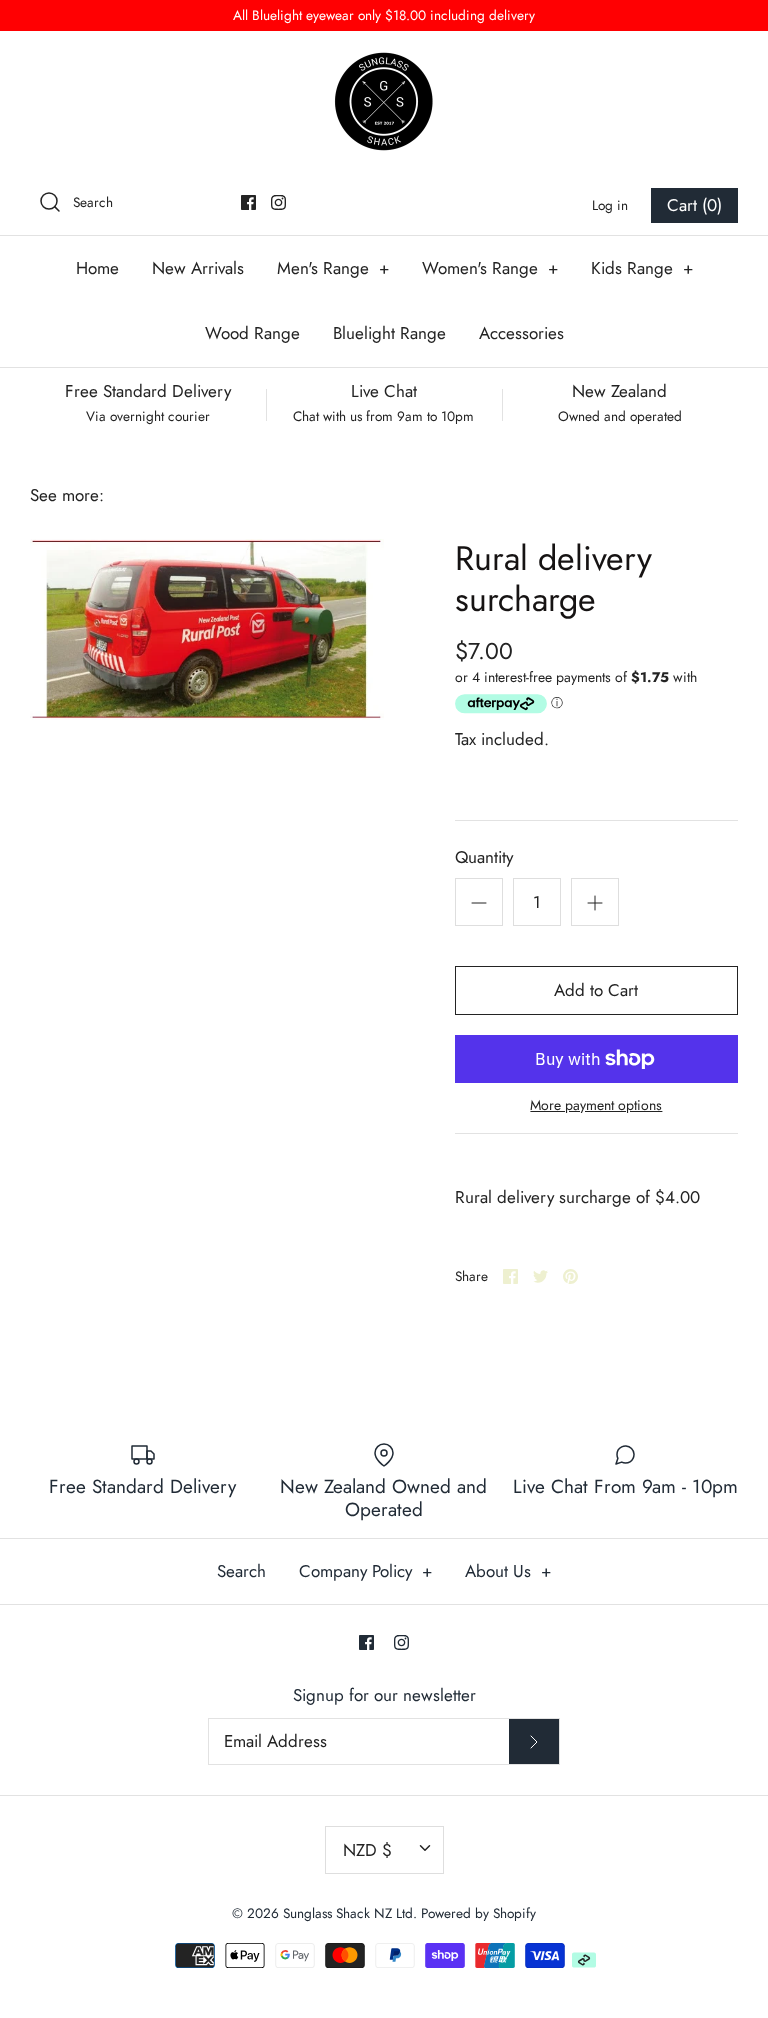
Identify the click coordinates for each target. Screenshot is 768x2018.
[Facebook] (248, 202)
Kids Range (642, 268)
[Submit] (534, 1741)
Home (97, 268)
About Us (508, 1571)
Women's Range (490, 268)
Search (241, 1571)
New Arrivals (198, 268)
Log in (610, 205)
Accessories (521, 333)
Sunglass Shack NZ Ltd (348, 1913)
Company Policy (365, 1571)
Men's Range (333, 268)
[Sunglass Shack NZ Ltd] (384, 101)
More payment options (596, 1105)
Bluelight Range (389, 333)
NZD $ (367, 1850)
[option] (207, 629)
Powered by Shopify (478, 1913)
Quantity (484, 857)
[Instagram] (278, 202)
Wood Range (252, 333)
